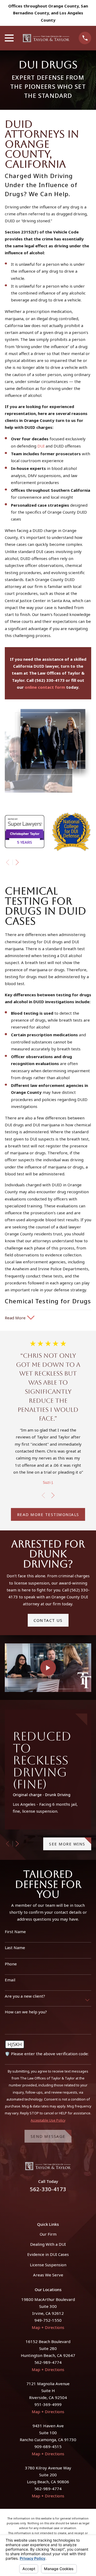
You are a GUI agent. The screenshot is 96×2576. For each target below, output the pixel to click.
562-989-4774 (48, 2362)
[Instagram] (54, 2204)
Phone (11, 1964)
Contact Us (48, 1620)
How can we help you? (26, 2012)
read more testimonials (48, 1514)
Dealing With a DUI (48, 2244)
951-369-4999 (48, 2404)
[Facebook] (42, 2204)
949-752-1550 (48, 2320)
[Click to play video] (48, 1668)
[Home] (46, 38)
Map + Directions (48, 2327)
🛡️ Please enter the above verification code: (47, 2054)
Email (10, 1980)
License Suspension (48, 2265)
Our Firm (48, 2234)
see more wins (67, 1844)
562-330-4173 (48, 2189)
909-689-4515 (48, 2446)
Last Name (15, 1948)
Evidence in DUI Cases (48, 2254)
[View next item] (17, 862)
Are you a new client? (25, 1996)
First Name (15, 1932)
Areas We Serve (48, 2275)
